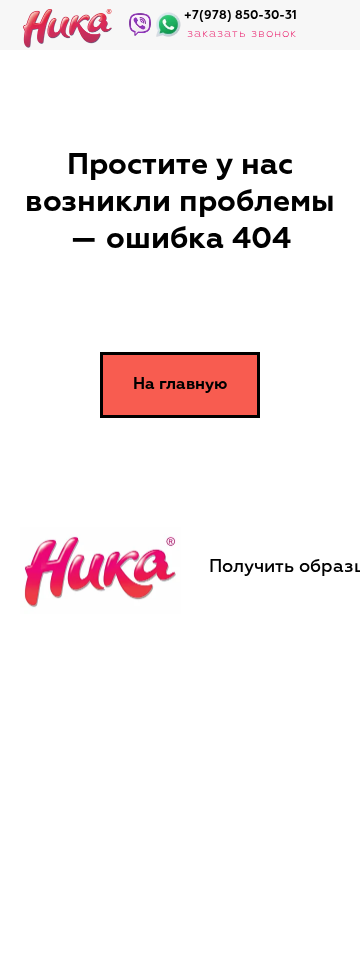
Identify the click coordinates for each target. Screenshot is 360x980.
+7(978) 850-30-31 (240, 16)
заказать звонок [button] (242, 34)
